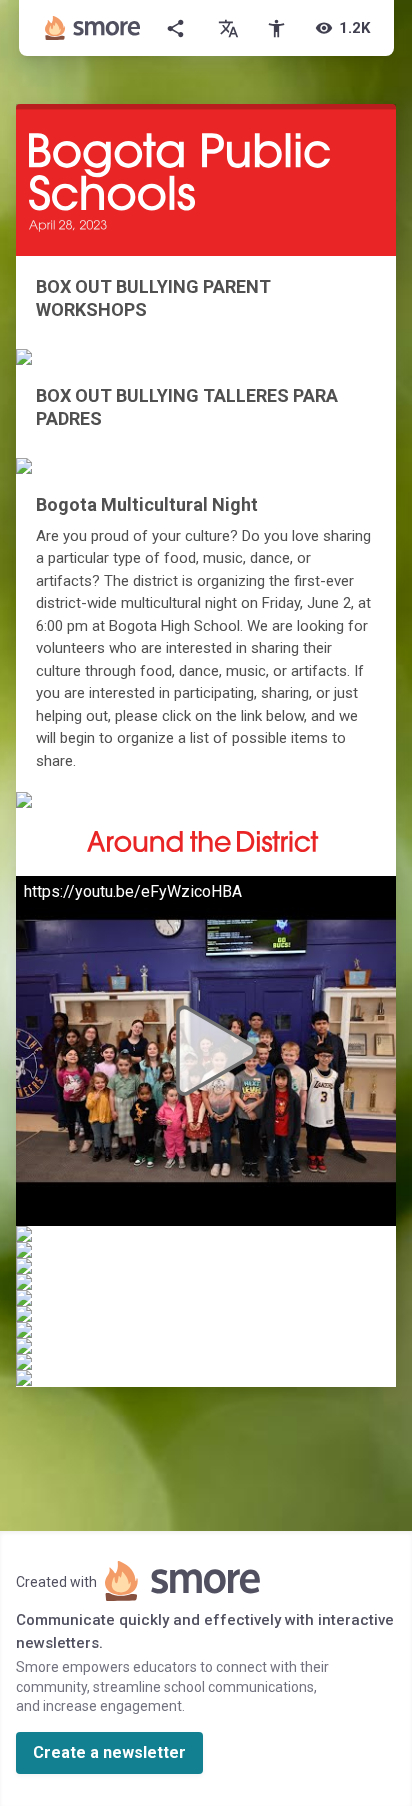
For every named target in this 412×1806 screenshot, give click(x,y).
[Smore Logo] (93, 28)
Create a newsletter (109, 1752)
